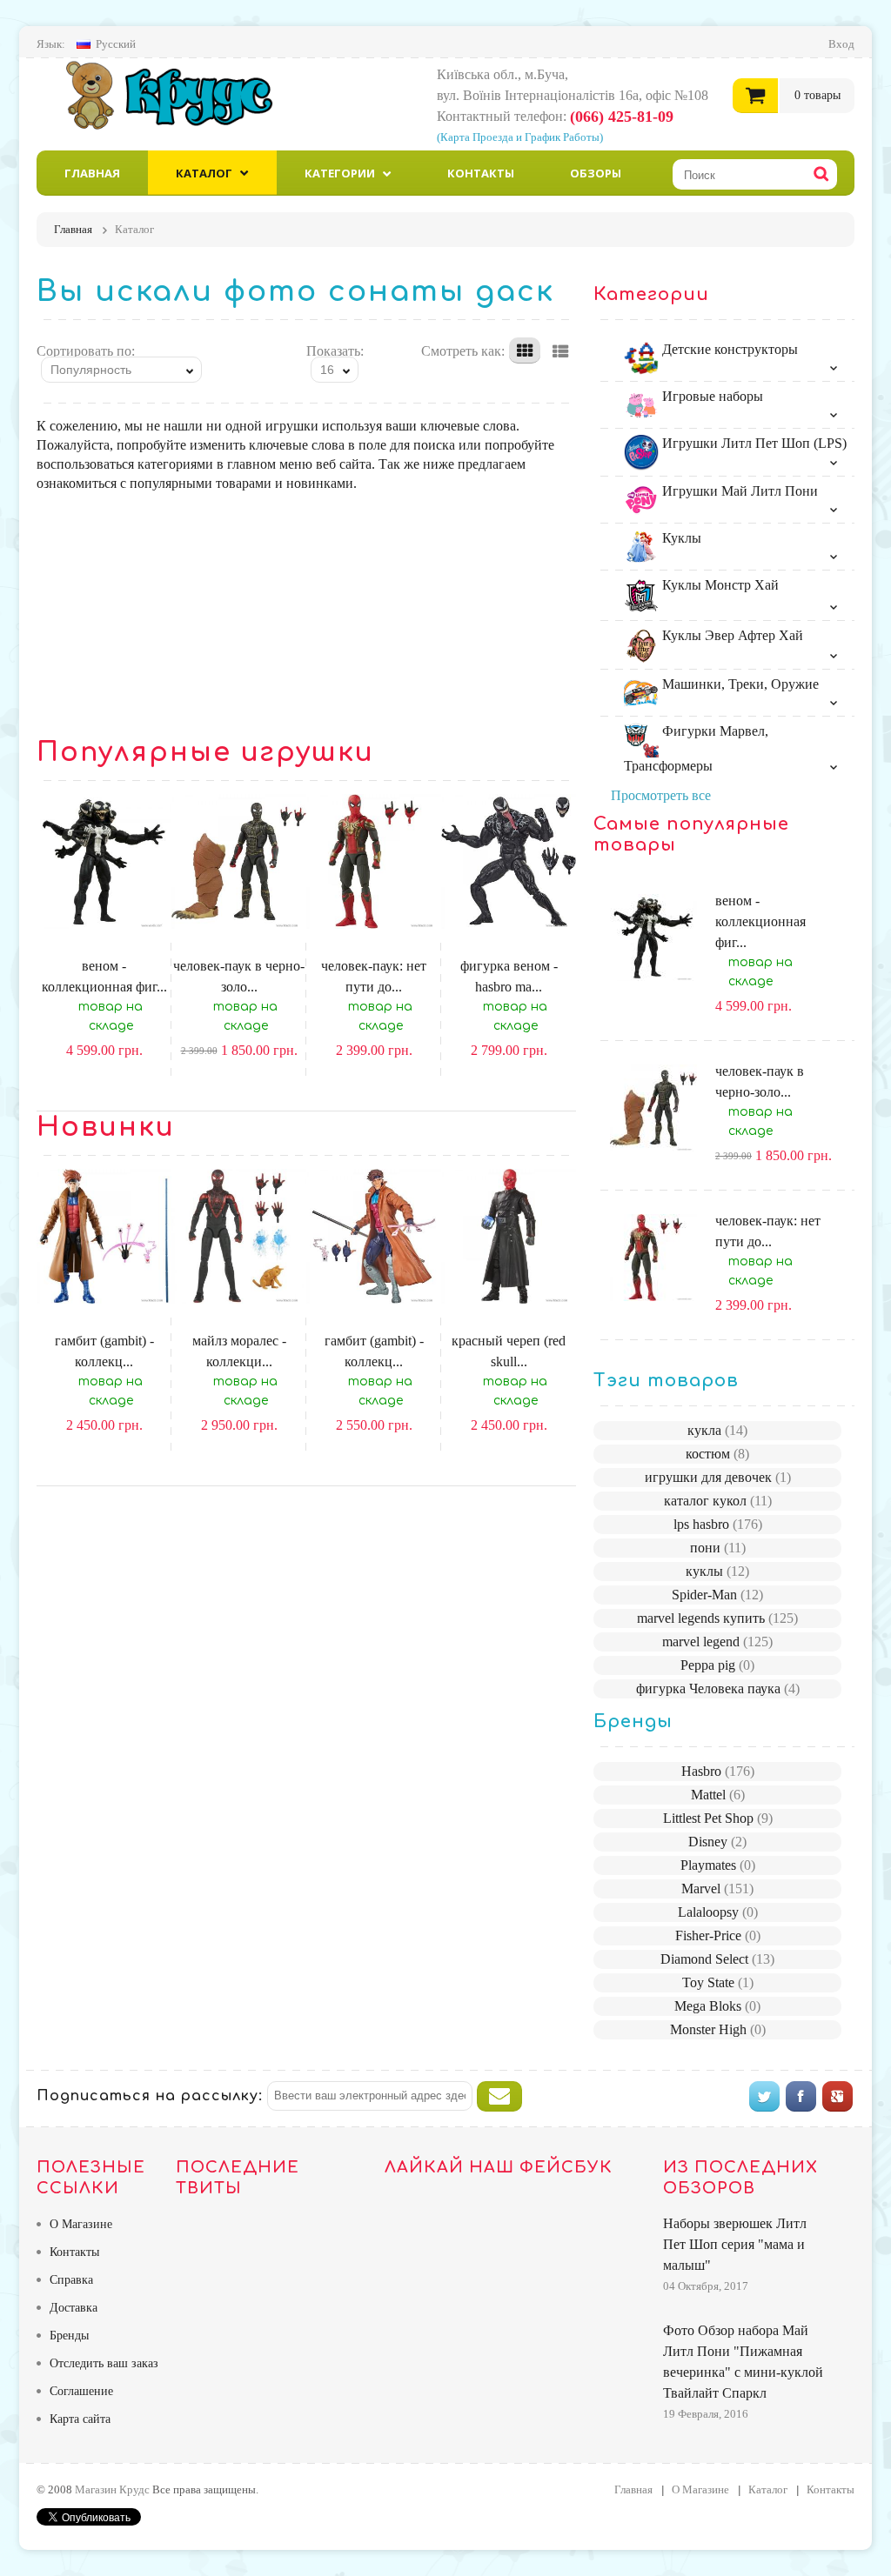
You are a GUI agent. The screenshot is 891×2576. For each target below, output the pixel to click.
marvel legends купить (717, 1618)
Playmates (718, 1865)
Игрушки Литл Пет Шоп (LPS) (753, 443)
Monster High (718, 2029)
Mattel (718, 1795)
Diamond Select (717, 1959)
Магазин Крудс (184, 95)
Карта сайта (80, 2419)
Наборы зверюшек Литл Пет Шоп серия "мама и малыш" (735, 2244)
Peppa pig (717, 1665)
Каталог (204, 173)
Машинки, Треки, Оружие (739, 684)
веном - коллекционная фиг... (760, 921)
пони (718, 1548)
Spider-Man (717, 1595)
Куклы (680, 538)
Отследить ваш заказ (104, 2363)
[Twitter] (764, 2096)
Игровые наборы (711, 396)
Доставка (74, 2308)
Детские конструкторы (728, 349)
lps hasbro (718, 1524)
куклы (717, 1571)
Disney (717, 1842)
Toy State (718, 1982)
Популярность (91, 370)
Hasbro (718, 1771)
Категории (340, 173)
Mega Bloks (717, 2006)
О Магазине (81, 2224)
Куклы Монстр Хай (719, 585)
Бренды (69, 2336)
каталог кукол (718, 1501)
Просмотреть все (661, 795)
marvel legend (717, 1642)
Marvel (717, 1889)
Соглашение (81, 2391)
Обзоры (596, 173)
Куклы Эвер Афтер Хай (731, 635)
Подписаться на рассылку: (150, 2096)
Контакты (481, 173)
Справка (71, 2280)
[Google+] (837, 2096)
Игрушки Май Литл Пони (738, 491)
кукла (717, 1430)
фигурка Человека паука (718, 1688)
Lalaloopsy (718, 1912)
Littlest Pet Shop (718, 1818)
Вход (841, 44)
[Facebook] (801, 2096)
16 (327, 370)
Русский (116, 44)
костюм (717, 1454)
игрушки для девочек (718, 1477)
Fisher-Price (718, 1935)
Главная (92, 173)
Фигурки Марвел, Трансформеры (696, 748)
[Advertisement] (306, 615)
